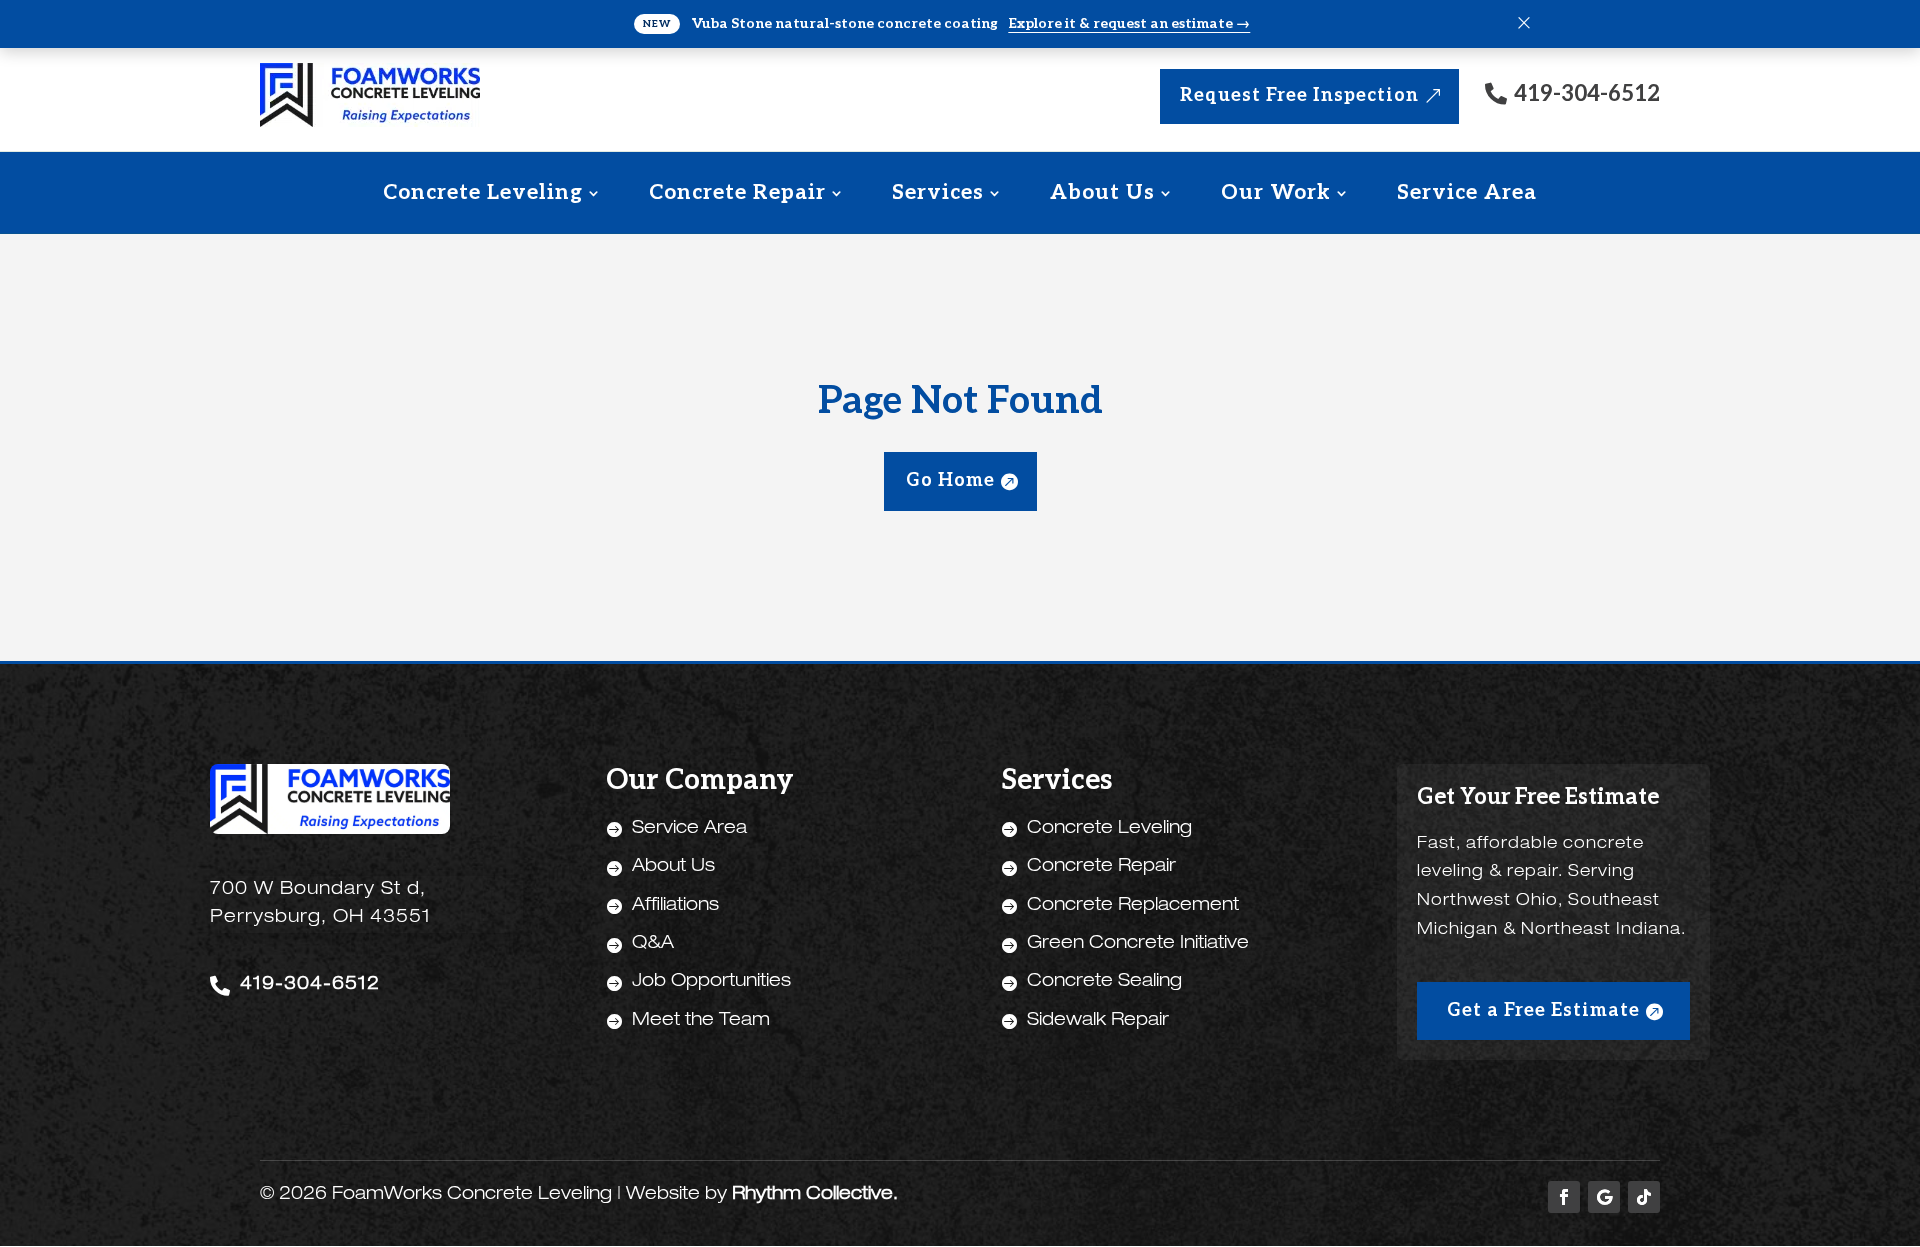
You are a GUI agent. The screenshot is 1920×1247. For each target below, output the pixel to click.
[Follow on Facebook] (1564, 1197)
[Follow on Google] (1604, 1197)
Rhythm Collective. (815, 1195)
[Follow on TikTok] (1644, 1197)
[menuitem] (491, 192)
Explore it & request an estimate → (1129, 23)
